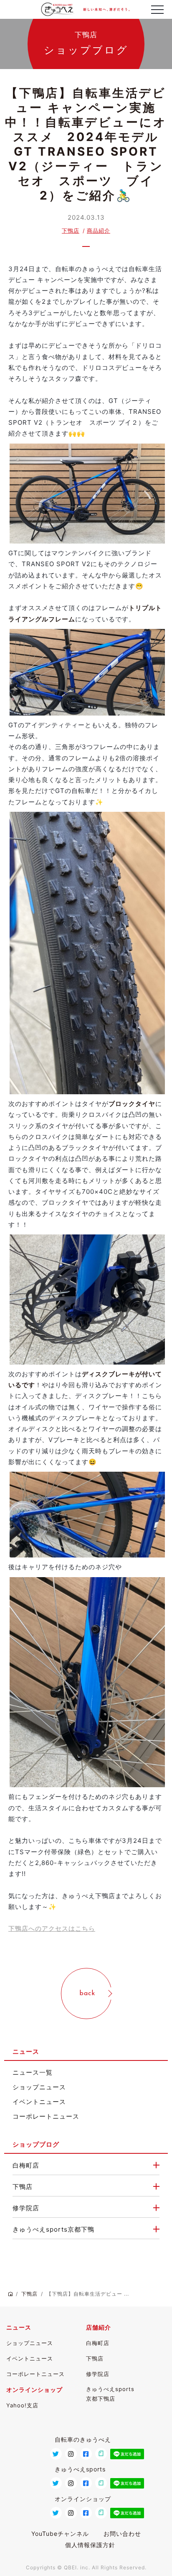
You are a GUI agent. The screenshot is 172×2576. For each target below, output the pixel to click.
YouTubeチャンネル (60, 2534)
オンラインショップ (34, 2390)
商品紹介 (99, 231)
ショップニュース (39, 2087)
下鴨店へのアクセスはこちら (52, 1928)
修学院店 (26, 2208)
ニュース (19, 2327)
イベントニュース (39, 2102)
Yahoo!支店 (22, 2405)
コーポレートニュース (46, 2116)
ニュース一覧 (33, 2072)
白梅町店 (26, 2165)
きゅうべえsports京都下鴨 (53, 2229)
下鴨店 (71, 231)
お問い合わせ (122, 2534)
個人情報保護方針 (90, 2545)
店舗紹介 (99, 2327)
